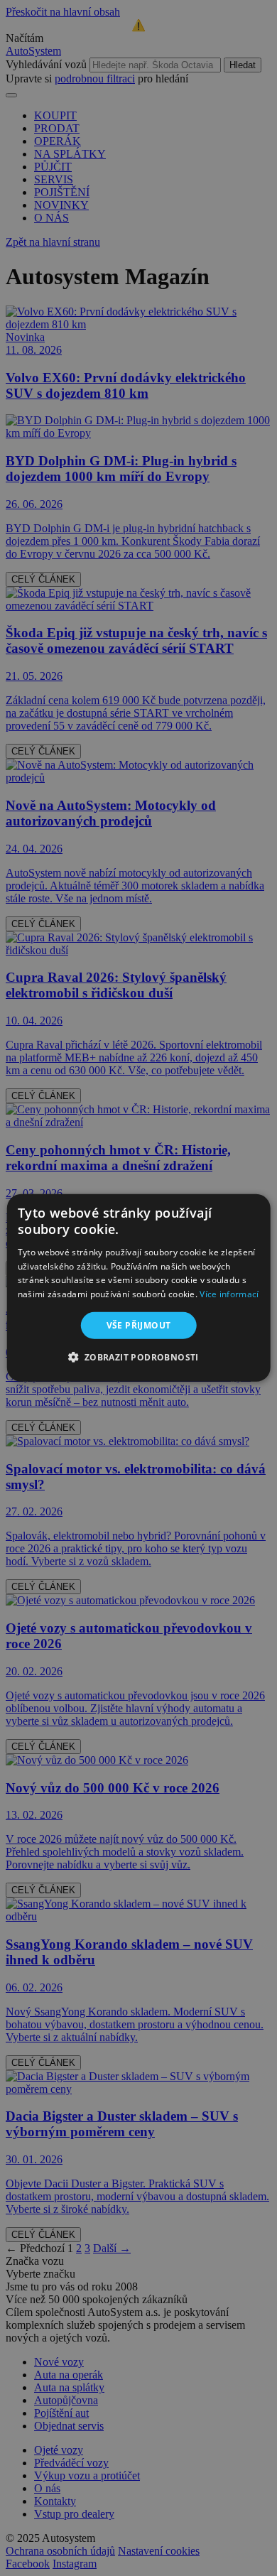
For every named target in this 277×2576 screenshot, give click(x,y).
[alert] (138, 1288)
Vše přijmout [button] (139, 1325)
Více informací (229, 1294)
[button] (138, 1357)
